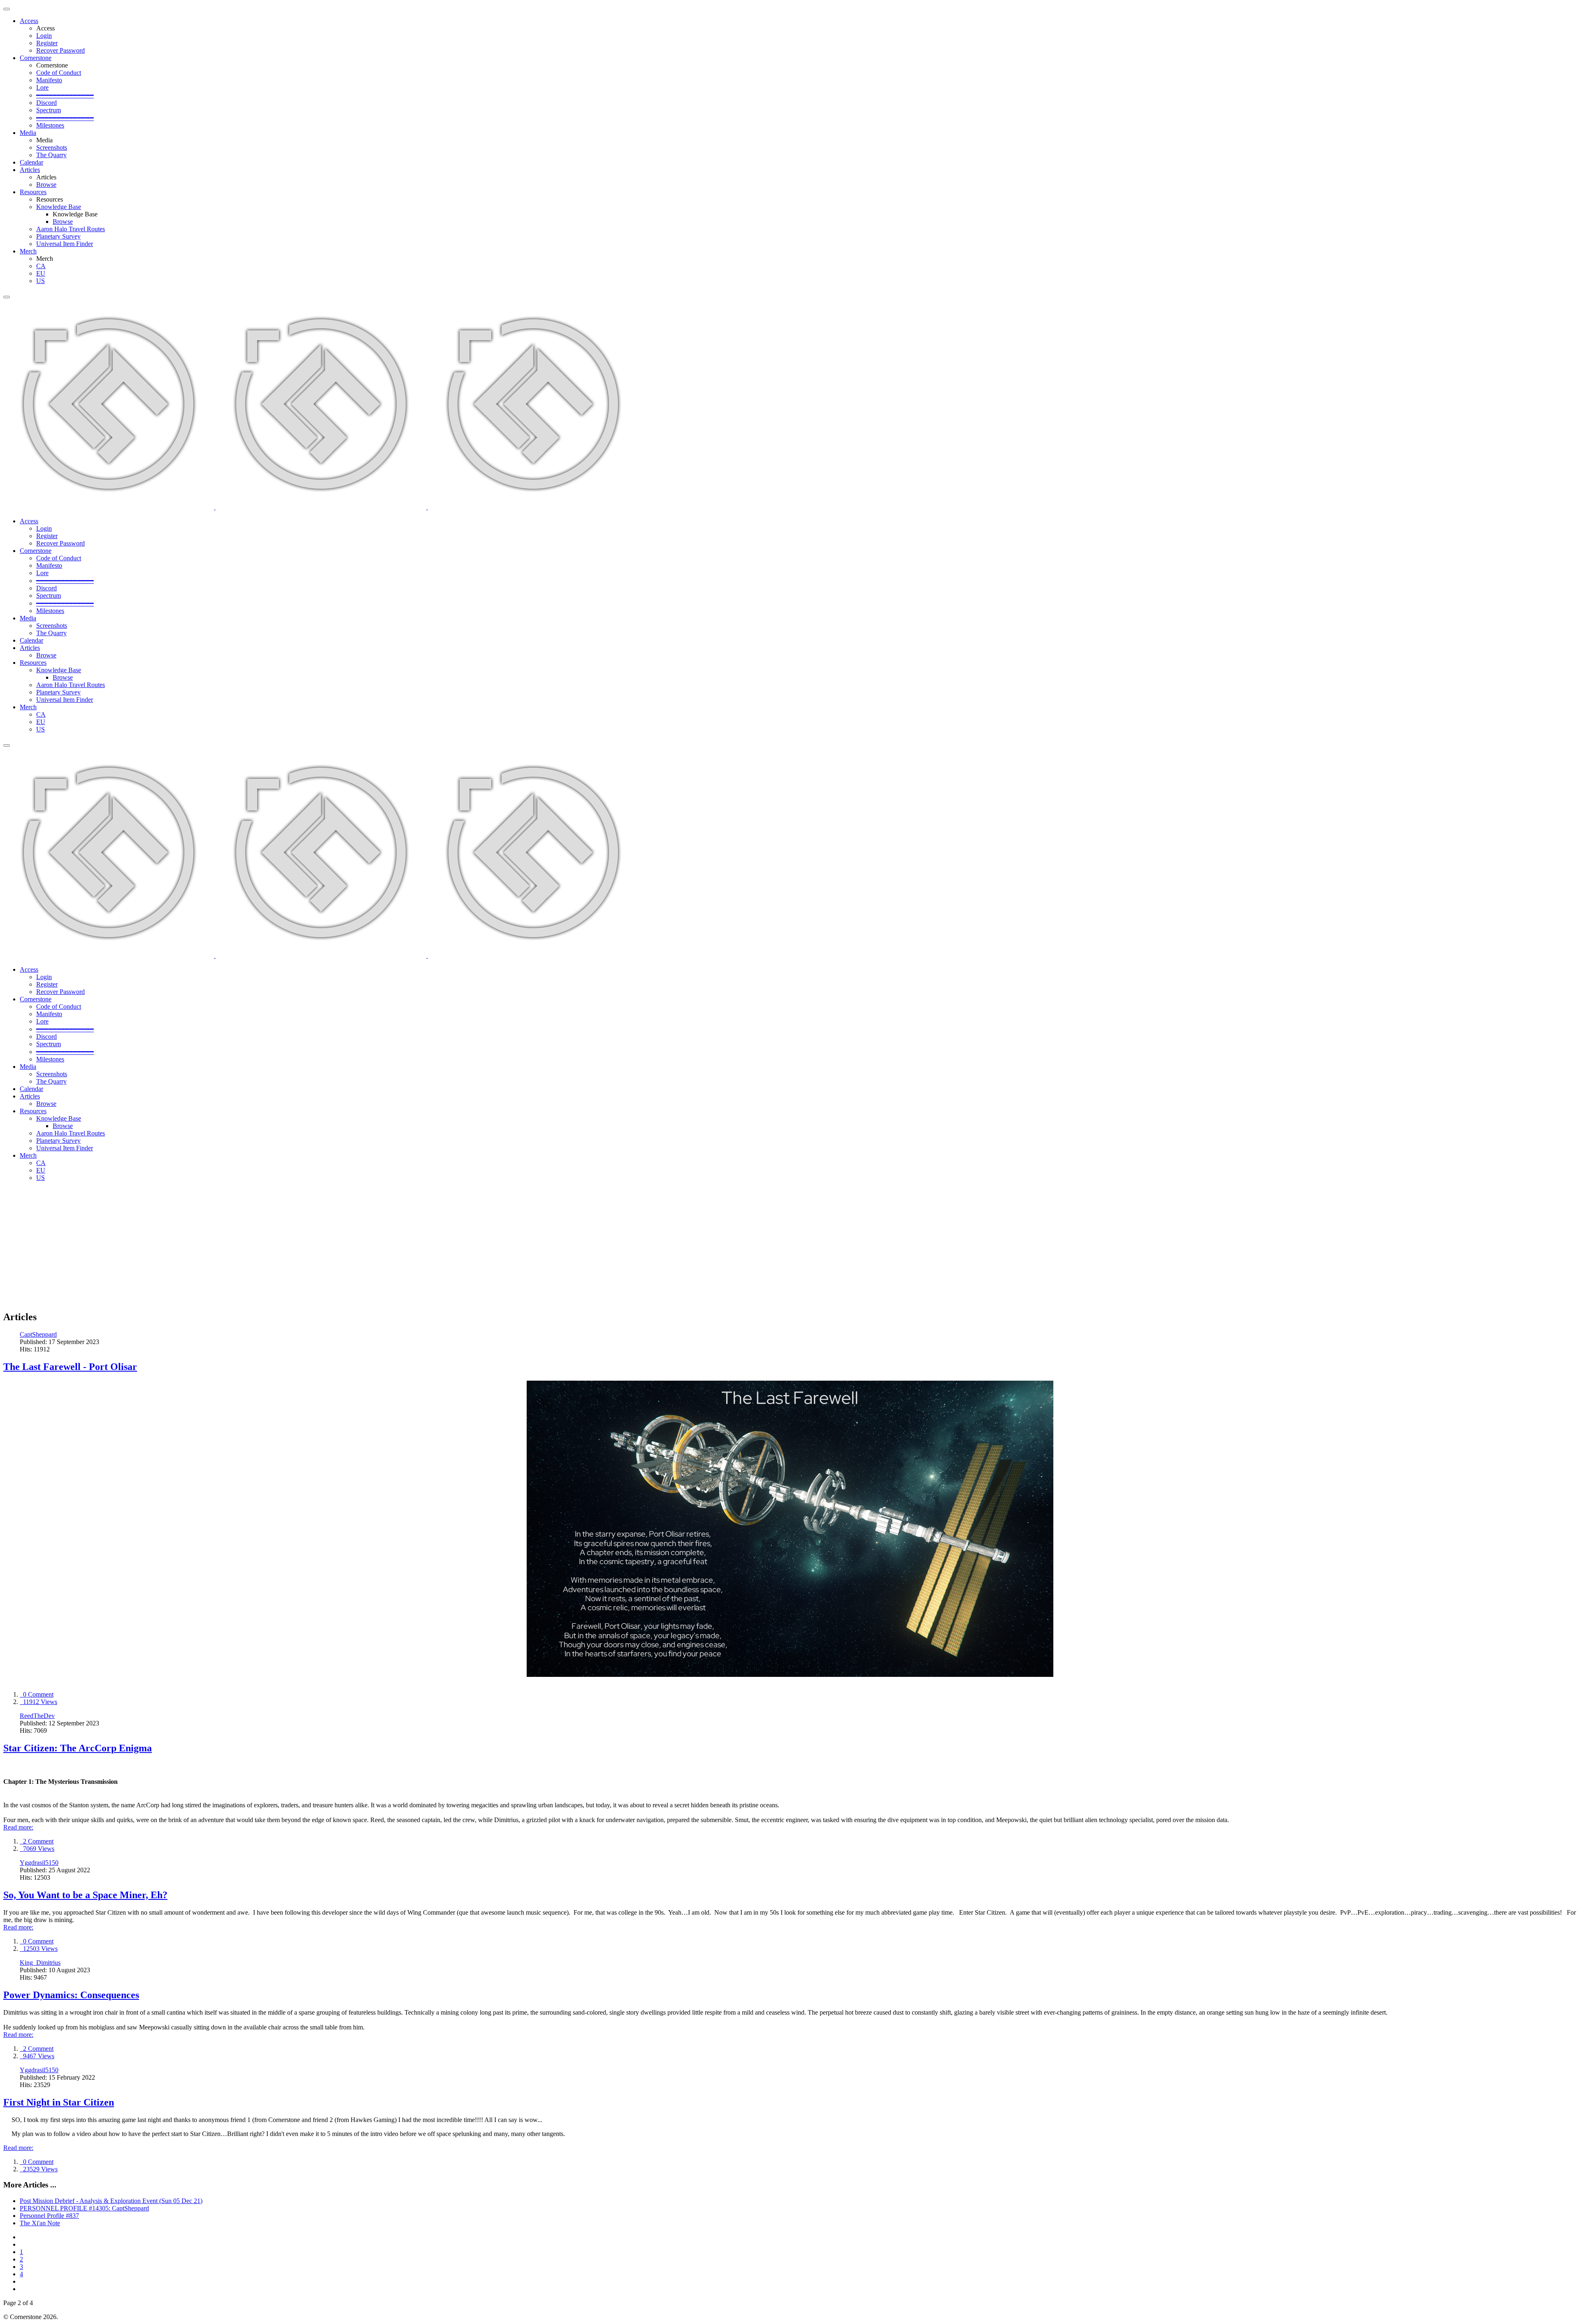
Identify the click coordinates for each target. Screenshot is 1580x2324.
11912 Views (38, 1702)
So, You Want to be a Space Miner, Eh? (85, 1895)
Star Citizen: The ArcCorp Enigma (78, 1748)
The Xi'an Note (40, 2223)
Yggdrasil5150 (39, 1863)
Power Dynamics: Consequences (71, 1995)
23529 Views (39, 2169)
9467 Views (37, 2056)
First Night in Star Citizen (59, 2102)
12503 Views (39, 1949)
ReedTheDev (37, 1716)
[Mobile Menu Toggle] (7, 9)
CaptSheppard (38, 1334)
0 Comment (37, 1694)
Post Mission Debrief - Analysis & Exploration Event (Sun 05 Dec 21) (111, 2201)
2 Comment (37, 1841)
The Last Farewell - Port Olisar (70, 1367)
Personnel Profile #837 (49, 2216)
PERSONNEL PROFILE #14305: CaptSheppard (84, 2208)
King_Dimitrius (40, 1963)
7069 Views (37, 1849)
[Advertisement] (790, 1246)
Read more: (18, 1827)
